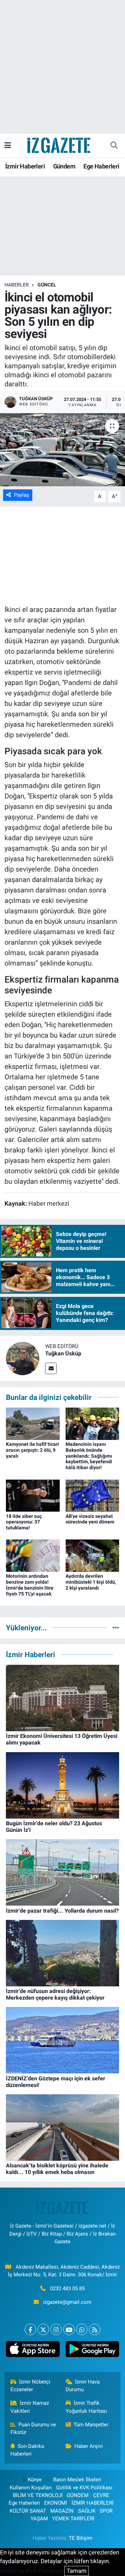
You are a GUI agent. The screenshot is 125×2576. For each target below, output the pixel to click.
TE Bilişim (81, 2538)
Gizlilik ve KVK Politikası (84, 2488)
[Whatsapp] (82, 2329)
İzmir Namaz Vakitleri (30, 2407)
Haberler (17, 285)
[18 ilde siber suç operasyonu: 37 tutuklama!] (33, 1495)
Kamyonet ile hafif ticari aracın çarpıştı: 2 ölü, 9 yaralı (32, 1450)
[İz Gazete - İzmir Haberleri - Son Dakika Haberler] (59, 145)
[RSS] (95, 2329)
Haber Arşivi (89, 2446)
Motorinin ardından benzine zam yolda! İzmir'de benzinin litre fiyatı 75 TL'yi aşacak (30, 1585)
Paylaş (22, 495)
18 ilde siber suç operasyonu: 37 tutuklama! (24, 1522)
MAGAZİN (62, 2511)
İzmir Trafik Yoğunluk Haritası (86, 2407)
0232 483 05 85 (67, 2289)
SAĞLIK (87, 2511)
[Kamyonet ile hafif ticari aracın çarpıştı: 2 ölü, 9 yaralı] (33, 1423)
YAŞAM (39, 2519)
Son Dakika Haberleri (27, 2450)
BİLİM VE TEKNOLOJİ (38, 2495)
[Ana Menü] (8, 145)
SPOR (106, 2511)
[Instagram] (56, 2329)
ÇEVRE (101, 2495)
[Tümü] (116, 1628)
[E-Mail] (51, 1368)
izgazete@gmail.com (67, 2302)
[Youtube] (69, 2329)
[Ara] (114, 145)
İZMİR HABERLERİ (93, 2503)
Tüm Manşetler (91, 2425)
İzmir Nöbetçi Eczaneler (31, 2386)
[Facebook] (30, 2329)
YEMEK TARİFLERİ (73, 2519)
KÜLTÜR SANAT (28, 2511)
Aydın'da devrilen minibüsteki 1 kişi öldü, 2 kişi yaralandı (91, 1582)
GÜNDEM (78, 2495)
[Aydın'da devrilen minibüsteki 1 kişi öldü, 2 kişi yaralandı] (93, 1555)
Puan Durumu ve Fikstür (33, 2428)
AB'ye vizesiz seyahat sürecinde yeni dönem (90, 1519)
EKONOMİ (56, 2503)
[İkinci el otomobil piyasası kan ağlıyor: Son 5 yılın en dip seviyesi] (62, 450)
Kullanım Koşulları (31, 2488)
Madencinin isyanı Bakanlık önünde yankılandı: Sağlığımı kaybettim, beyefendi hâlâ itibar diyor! (89, 1456)
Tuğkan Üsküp (63, 1353)
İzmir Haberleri (25, 166)
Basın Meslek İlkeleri (77, 2480)
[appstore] (33, 2350)
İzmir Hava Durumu (83, 2386)
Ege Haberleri (101, 166)
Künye (35, 2480)
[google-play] (92, 2350)
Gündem (64, 166)
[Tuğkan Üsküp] (23, 1358)
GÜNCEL (47, 285)
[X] (43, 2329)
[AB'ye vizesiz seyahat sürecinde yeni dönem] (93, 1495)
